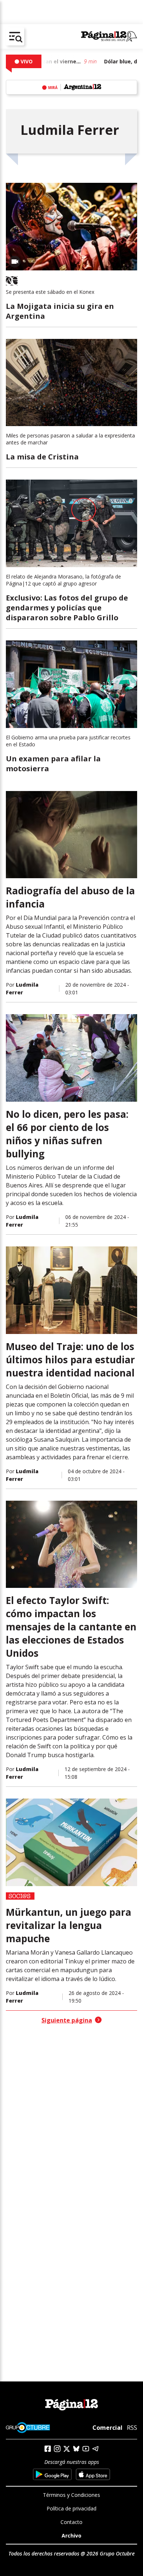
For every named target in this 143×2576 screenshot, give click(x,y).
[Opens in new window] (52, 2474)
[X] (67, 2449)
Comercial (107, 2428)
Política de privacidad (71, 2508)
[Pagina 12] (109, 37)
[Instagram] (57, 2449)
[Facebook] (48, 2449)
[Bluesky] (76, 2449)
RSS (132, 2428)
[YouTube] (86, 2449)
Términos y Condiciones (71, 2495)
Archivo (71, 2536)
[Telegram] (95, 2449)
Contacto (71, 2522)
